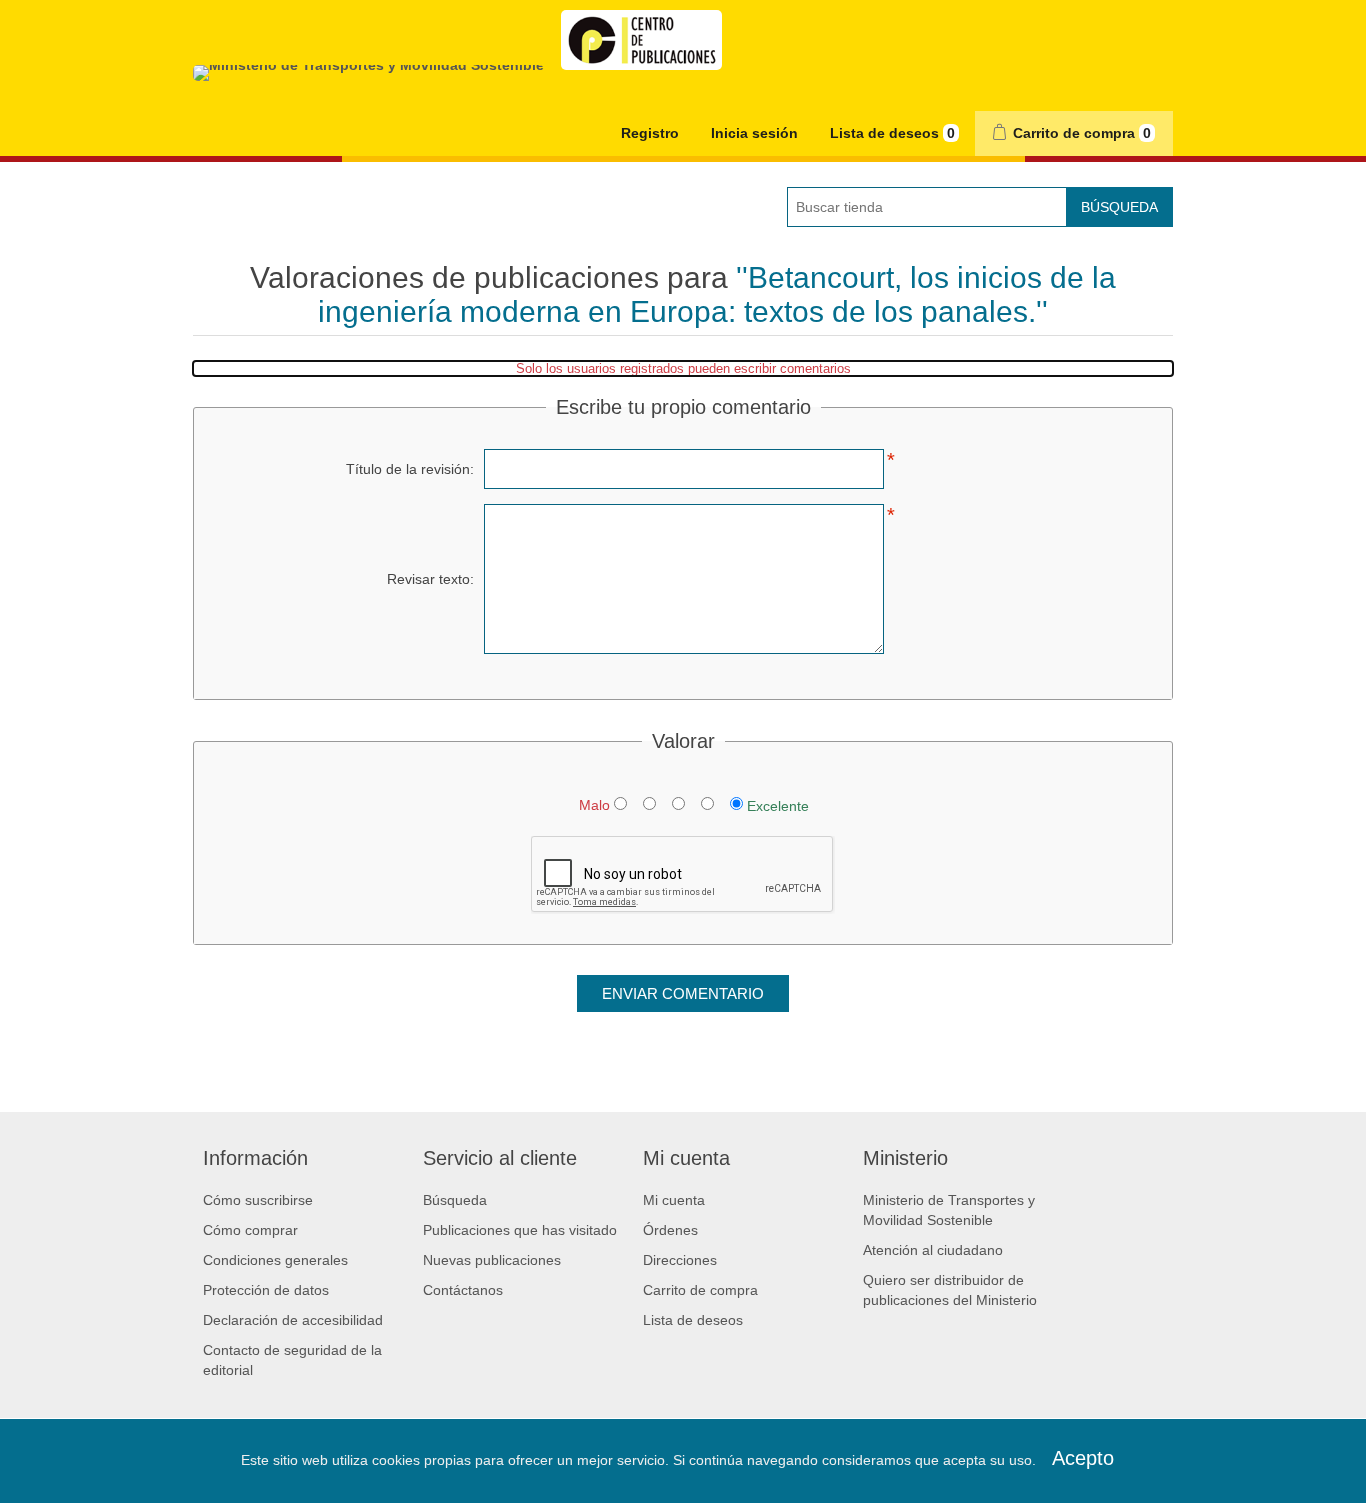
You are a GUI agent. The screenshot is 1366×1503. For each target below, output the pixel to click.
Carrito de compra (700, 1290)
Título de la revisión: (410, 469)
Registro (650, 133)
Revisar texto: (430, 579)
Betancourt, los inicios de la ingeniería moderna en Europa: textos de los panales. (717, 294)
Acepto (1083, 1458)
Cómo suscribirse (258, 1200)
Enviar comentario (683, 993)
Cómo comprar (250, 1230)
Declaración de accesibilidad (293, 1320)
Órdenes (670, 1230)
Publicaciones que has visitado (520, 1230)
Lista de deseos (693, 1320)
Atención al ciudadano (933, 1250)
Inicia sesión (754, 133)
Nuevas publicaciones (492, 1260)
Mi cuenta (674, 1200)
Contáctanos (463, 1290)
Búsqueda (1119, 207)
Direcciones (680, 1260)
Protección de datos (266, 1290)
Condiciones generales (275, 1260)
